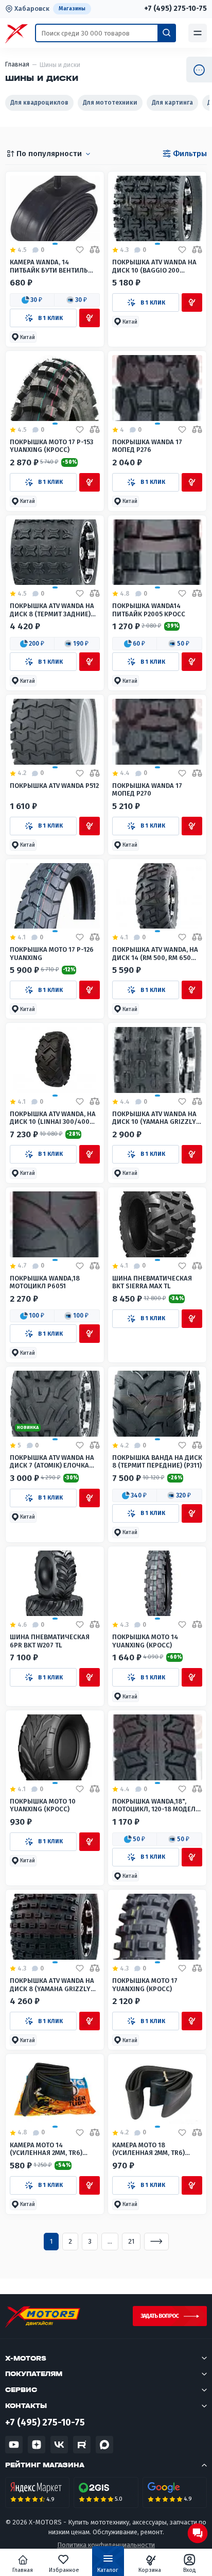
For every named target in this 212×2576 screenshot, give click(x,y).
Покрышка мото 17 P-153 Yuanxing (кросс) (51, 446)
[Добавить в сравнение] (95, 250)
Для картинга (172, 103)
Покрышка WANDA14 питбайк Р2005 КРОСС (149, 610)
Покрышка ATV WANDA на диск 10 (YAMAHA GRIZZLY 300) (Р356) (154, 1118)
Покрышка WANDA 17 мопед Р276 (147, 446)
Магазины (72, 9)
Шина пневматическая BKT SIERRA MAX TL (152, 1282)
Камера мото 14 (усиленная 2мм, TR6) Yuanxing (46, 2149)
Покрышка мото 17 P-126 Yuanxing (52, 953)
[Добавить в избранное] (80, 250)
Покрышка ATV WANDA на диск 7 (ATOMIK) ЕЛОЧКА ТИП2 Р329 (52, 1462)
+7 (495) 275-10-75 (175, 9)
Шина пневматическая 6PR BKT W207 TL (50, 1641)
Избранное (64, 2570)
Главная (23, 2570)
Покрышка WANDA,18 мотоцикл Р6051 (45, 1282)
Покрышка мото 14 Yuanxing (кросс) (145, 1641)
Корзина (150, 2570)
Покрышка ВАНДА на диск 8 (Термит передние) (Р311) (157, 1461)
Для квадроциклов (39, 103)
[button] (32, 300)
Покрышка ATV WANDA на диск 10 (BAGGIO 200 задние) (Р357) (154, 266)
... (110, 2241)
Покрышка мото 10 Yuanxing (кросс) (43, 1805)
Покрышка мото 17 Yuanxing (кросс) (145, 1984)
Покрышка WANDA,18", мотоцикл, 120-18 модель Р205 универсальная (156, 1805)
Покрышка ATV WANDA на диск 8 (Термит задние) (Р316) (52, 610)
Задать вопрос (160, 2316)
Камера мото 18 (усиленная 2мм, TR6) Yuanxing (148, 2149)
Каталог (108, 2570)
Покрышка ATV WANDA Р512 (54, 786)
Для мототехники (110, 103)
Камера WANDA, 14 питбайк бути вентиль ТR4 (49, 266)
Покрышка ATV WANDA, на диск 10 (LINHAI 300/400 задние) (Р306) (53, 1118)
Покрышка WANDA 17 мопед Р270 (147, 789)
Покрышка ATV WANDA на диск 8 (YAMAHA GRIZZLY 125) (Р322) (52, 1985)
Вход (190, 2570)
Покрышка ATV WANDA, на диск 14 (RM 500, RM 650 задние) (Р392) (155, 954)
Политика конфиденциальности (106, 2545)
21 (131, 2241)
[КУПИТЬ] (90, 318)
